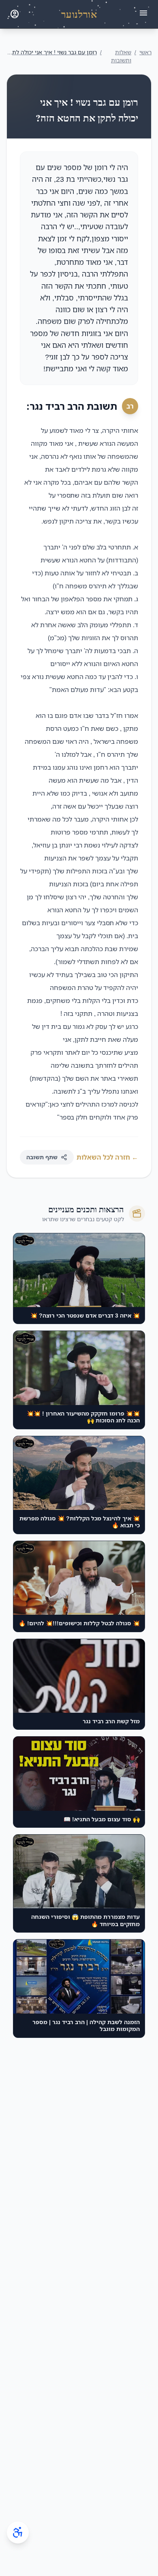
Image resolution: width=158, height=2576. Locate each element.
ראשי (145, 52)
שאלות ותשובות (121, 56)
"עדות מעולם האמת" (78, 690)
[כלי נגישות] (18, 2532)
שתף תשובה (42, 1157)
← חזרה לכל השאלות (107, 1157)
